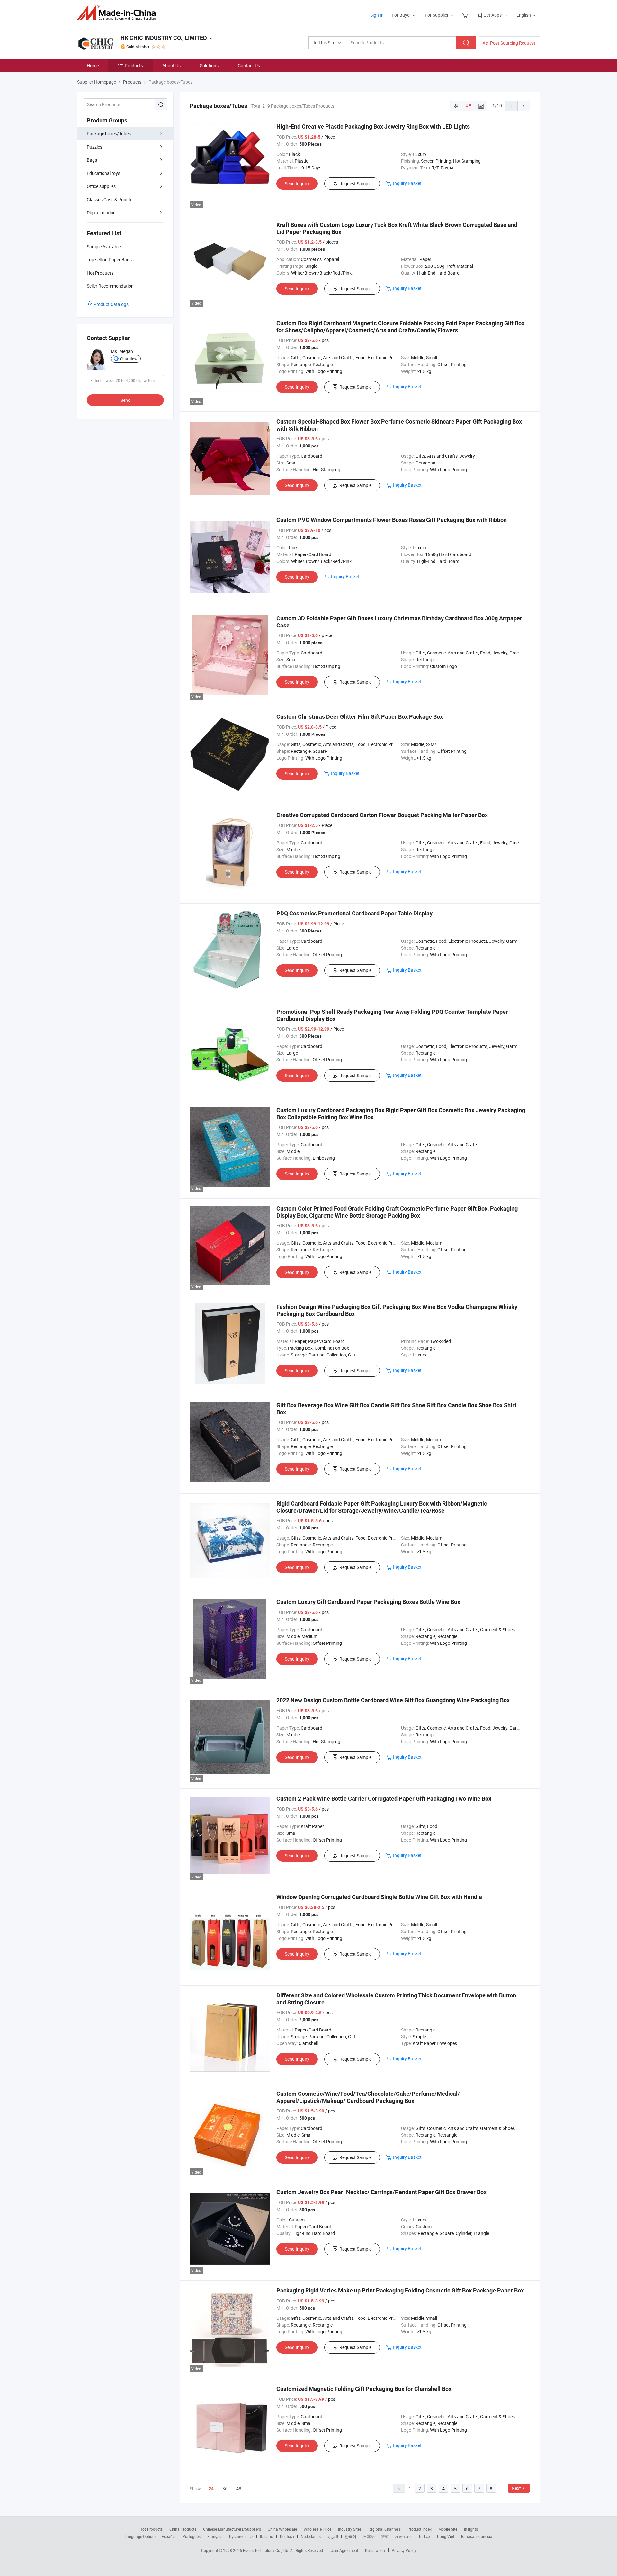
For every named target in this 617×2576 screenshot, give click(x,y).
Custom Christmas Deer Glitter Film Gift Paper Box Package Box (360, 717)
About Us (171, 65)
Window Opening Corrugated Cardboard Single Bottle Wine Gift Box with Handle (379, 1897)
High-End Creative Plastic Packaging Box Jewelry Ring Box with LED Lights (373, 126)
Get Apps (492, 15)
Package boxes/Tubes (109, 134)
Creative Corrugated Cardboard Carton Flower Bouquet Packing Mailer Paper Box (382, 815)
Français (215, 2536)
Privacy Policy (404, 2550)
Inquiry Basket (407, 183)
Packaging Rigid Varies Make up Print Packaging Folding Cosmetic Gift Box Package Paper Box (400, 2290)
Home (93, 65)
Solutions (209, 65)
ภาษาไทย (403, 2536)
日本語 (369, 2536)
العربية (333, 2536)
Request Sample (355, 183)
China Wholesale (282, 2529)
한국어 (351, 2536)
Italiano (267, 2536)
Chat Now (129, 359)
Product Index (420, 2529)
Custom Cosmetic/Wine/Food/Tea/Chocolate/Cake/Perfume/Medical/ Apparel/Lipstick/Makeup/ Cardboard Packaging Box (368, 2097)
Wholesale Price (317, 2529)
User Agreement (344, 2550)
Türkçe (424, 2536)
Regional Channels (385, 2529)
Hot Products (151, 2529)
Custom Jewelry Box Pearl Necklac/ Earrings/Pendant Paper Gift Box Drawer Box (381, 2192)
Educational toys (103, 173)
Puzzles (94, 147)
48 (239, 2488)
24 (211, 2489)
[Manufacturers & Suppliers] (118, 13)
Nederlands (311, 2536)
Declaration (375, 2550)
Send (125, 400)
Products (134, 65)
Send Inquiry (297, 183)
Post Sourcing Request (513, 43)
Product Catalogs (111, 304)
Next (516, 2488)
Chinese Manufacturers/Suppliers (232, 2529)
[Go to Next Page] (524, 106)
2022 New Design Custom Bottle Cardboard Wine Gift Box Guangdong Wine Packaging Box (393, 1700)
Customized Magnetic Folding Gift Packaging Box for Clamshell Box (364, 2389)
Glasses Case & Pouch (109, 199)
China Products (183, 2529)
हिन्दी (385, 2536)
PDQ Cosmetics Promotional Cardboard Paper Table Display (354, 913)
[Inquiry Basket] (466, 15)
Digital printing (101, 213)
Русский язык (241, 2536)
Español (169, 2536)
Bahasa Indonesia (477, 2536)
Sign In (377, 15)
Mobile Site (448, 2529)
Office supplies (101, 186)
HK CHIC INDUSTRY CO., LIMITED (164, 38)
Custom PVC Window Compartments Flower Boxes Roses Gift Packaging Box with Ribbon (392, 520)
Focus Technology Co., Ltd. (267, 2550)
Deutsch (287, 2536)
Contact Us (249, 65)
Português (192, 2536)
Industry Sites (350, 2529)
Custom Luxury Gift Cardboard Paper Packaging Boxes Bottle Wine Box (368, 1602)
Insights (471, 2529)
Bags (92, 160)
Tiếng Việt (445, 2536)
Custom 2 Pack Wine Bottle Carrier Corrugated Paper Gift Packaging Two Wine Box (384, 1799)
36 (225, 2488)
